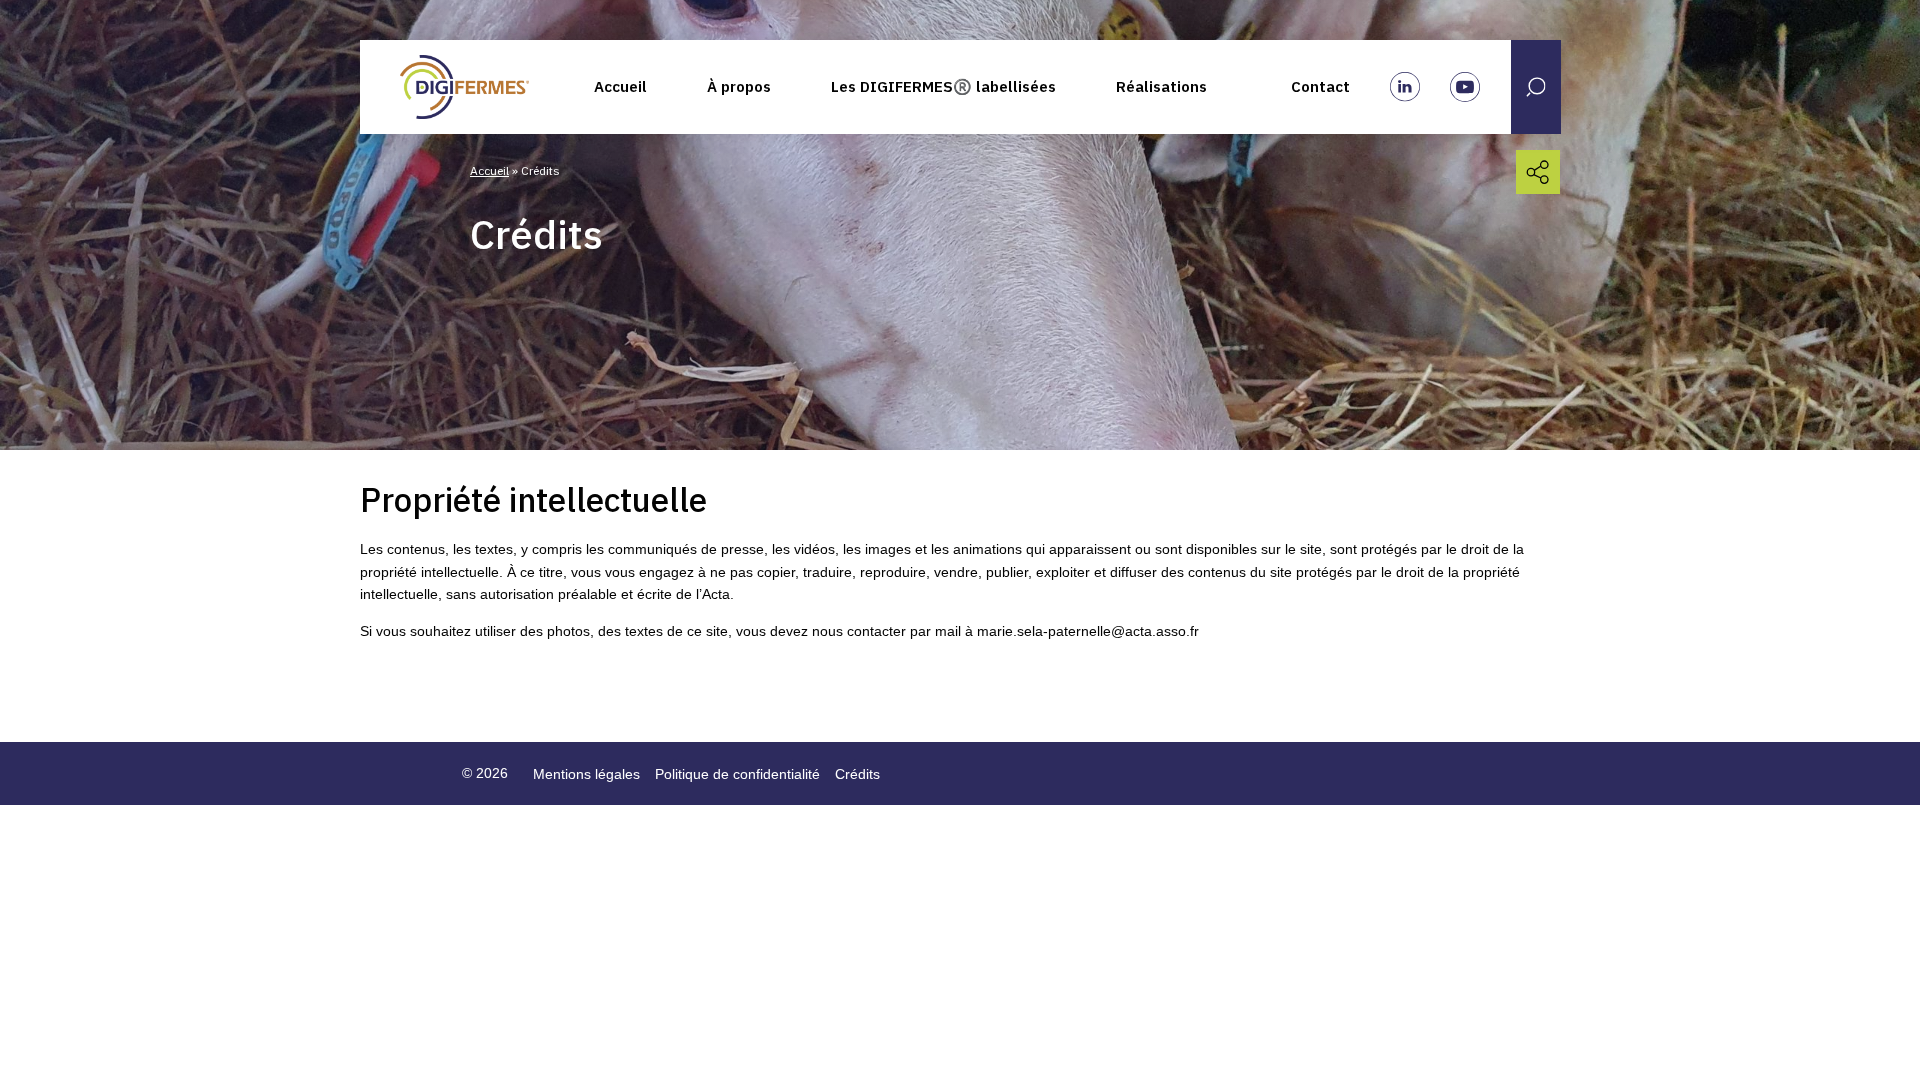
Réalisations (1161, 86)
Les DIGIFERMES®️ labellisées (943, 86)
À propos (739, 86)
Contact (1320, 86)
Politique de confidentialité (737, 774)
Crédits (857, 774)
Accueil (620, 86)
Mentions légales (586, 774)
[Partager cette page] (1538, 172)
